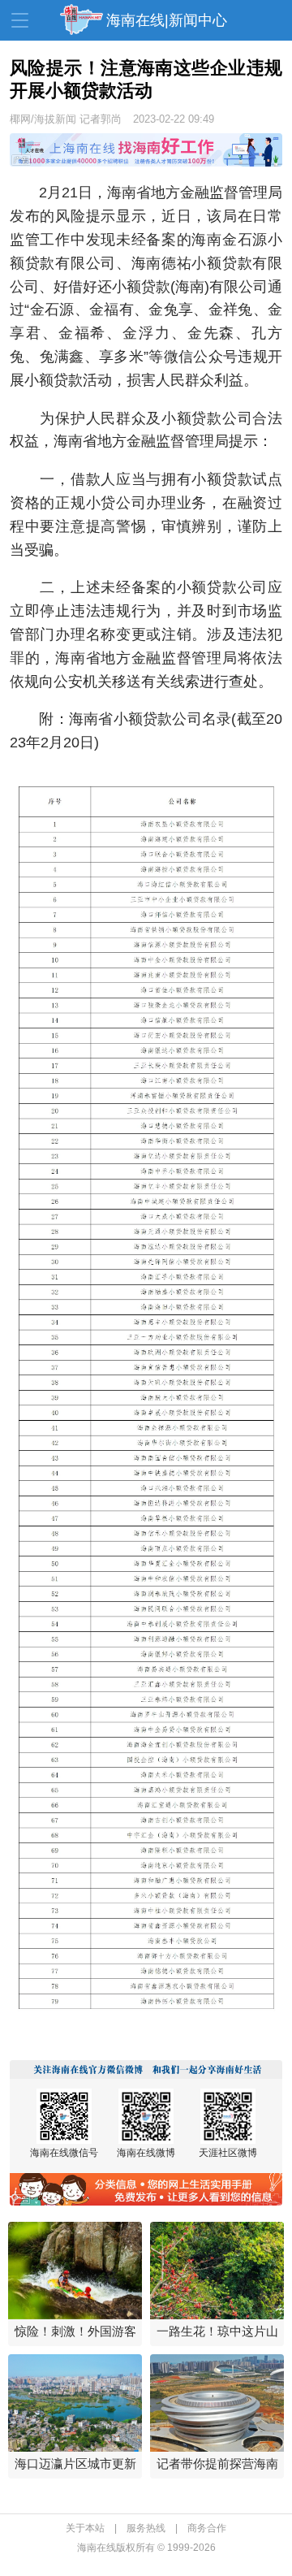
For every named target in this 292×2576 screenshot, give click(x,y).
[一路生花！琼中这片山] (217, 2271)
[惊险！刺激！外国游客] (75, 2271)
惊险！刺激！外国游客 (75, 2331)
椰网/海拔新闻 (43, 119)
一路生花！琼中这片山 (217, 2331)
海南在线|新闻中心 (167, 20)
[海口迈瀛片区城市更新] (75, 2403)
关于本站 (85, 2528)
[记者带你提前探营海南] (217, 2403)
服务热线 (146, 2528)
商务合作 (207, 2528)
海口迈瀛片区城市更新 (75, 2463)
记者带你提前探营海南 (217, 2463)
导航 (20, 20)
